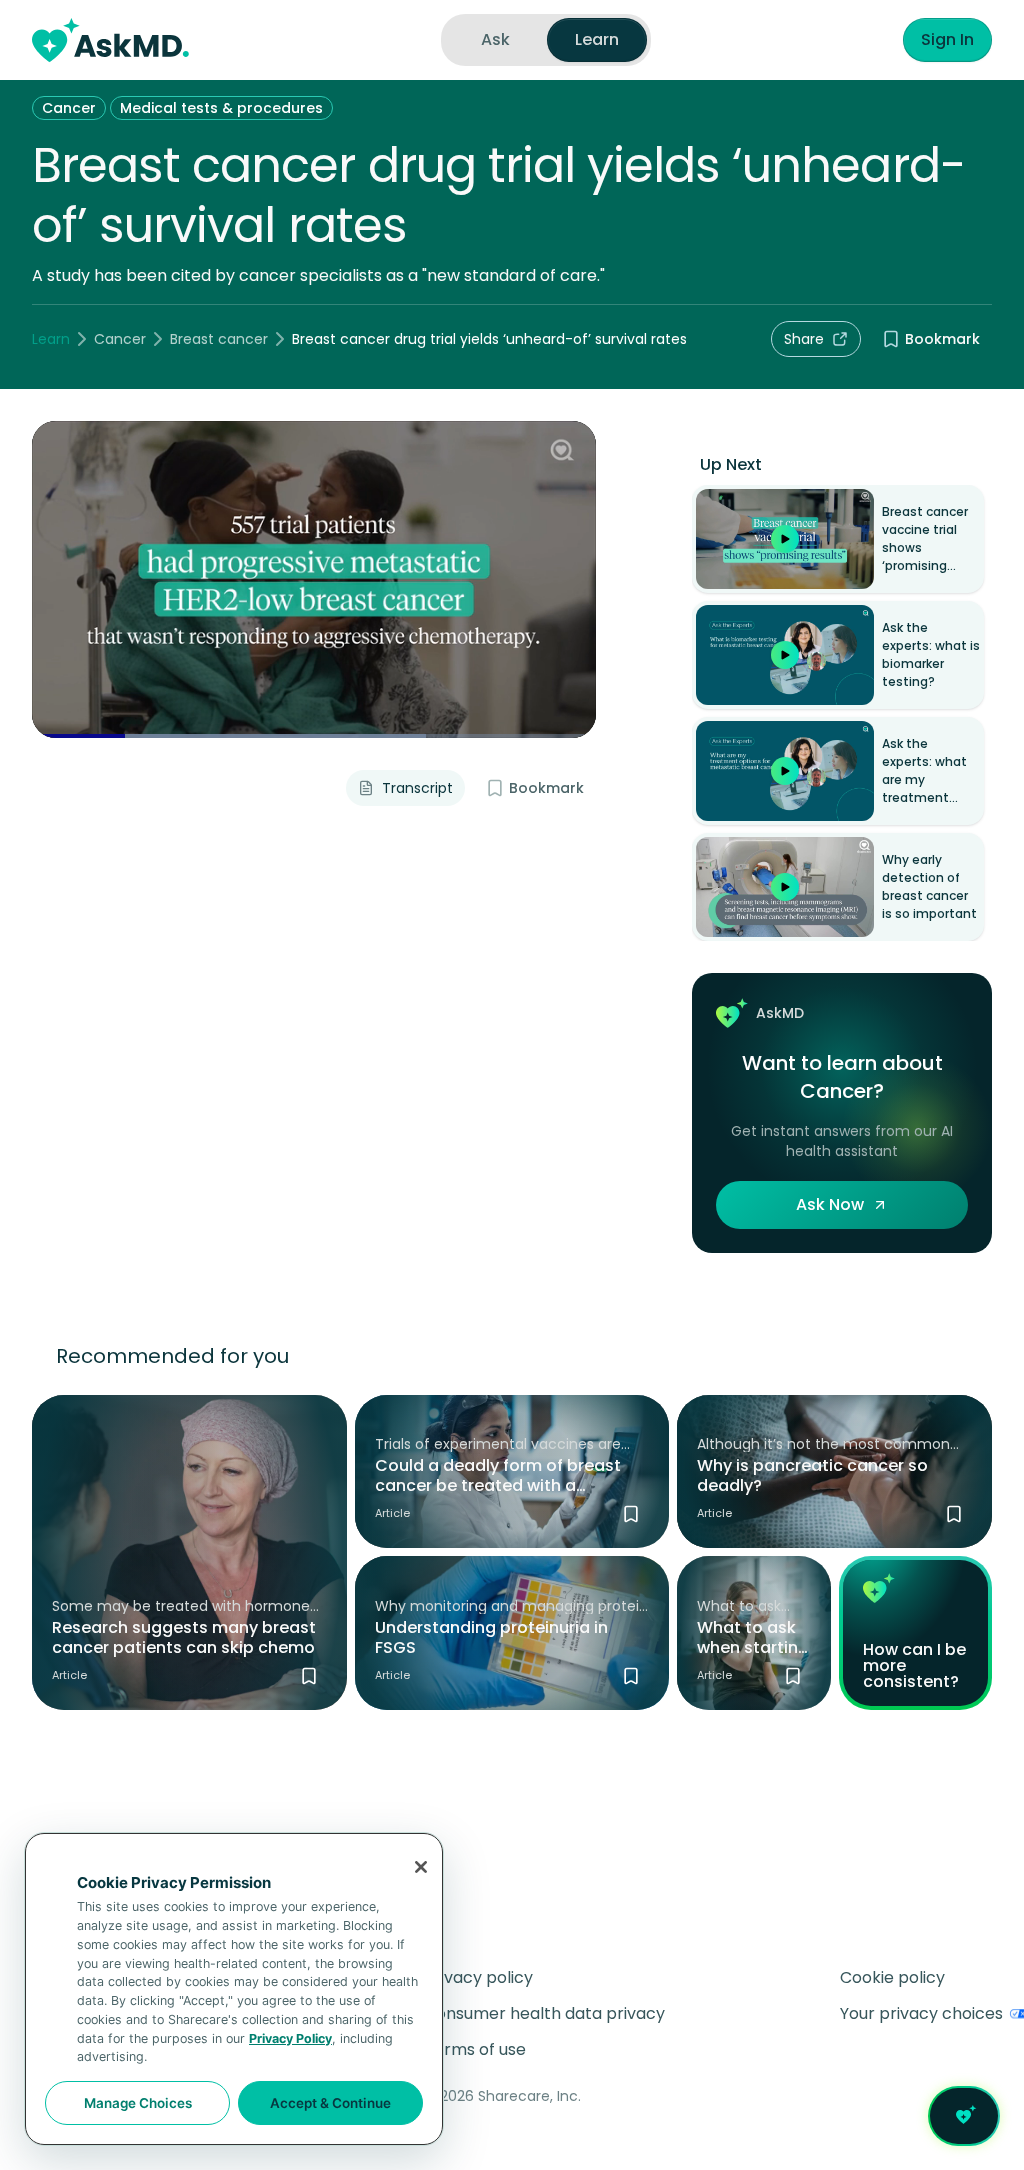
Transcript (417, 788)
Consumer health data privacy (544, 2013)
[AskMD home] (110, 40)
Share (804, 339)
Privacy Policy (290, 2038)
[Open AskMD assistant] (964, 2116)
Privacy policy (478, 1977)
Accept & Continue (330, 2103)
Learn (51, 339)
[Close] (421, 1867)
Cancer (69, 108)
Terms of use (475, 2049)
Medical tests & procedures (221, 108)
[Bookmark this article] (309, 1676)
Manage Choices (138, 2103)
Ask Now (830, 1204)
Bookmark (942, 339)
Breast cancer (219, 339)
